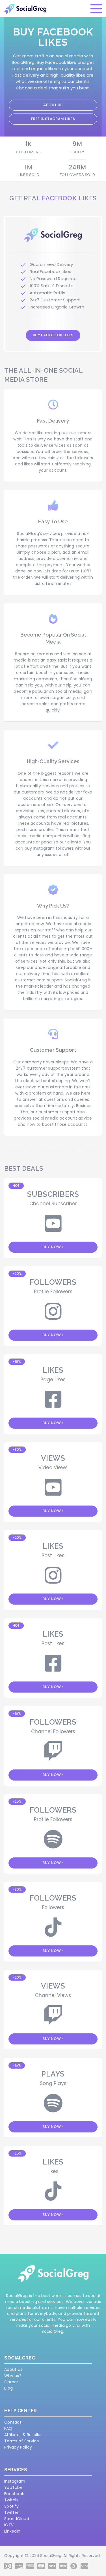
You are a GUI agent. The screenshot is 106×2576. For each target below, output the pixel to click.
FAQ (8, 2428)
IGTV (9, 2525)
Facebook (14, 2494)
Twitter (11, 2512)
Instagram (15, 2481)
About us (53, 105)
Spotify (11, 2506)
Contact (13, 2422)
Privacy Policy (18, 2447)
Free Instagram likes (53, 119)
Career (11, 2382)
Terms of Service (22, 2441)
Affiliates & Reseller (23, 2435)
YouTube (13, 2487)
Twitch (11, 2500)
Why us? (13, 2376)
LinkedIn (12, 2531)
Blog (8, 2388)
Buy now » (53, 1247)
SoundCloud (17, 2519)
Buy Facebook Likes (53, 335)
